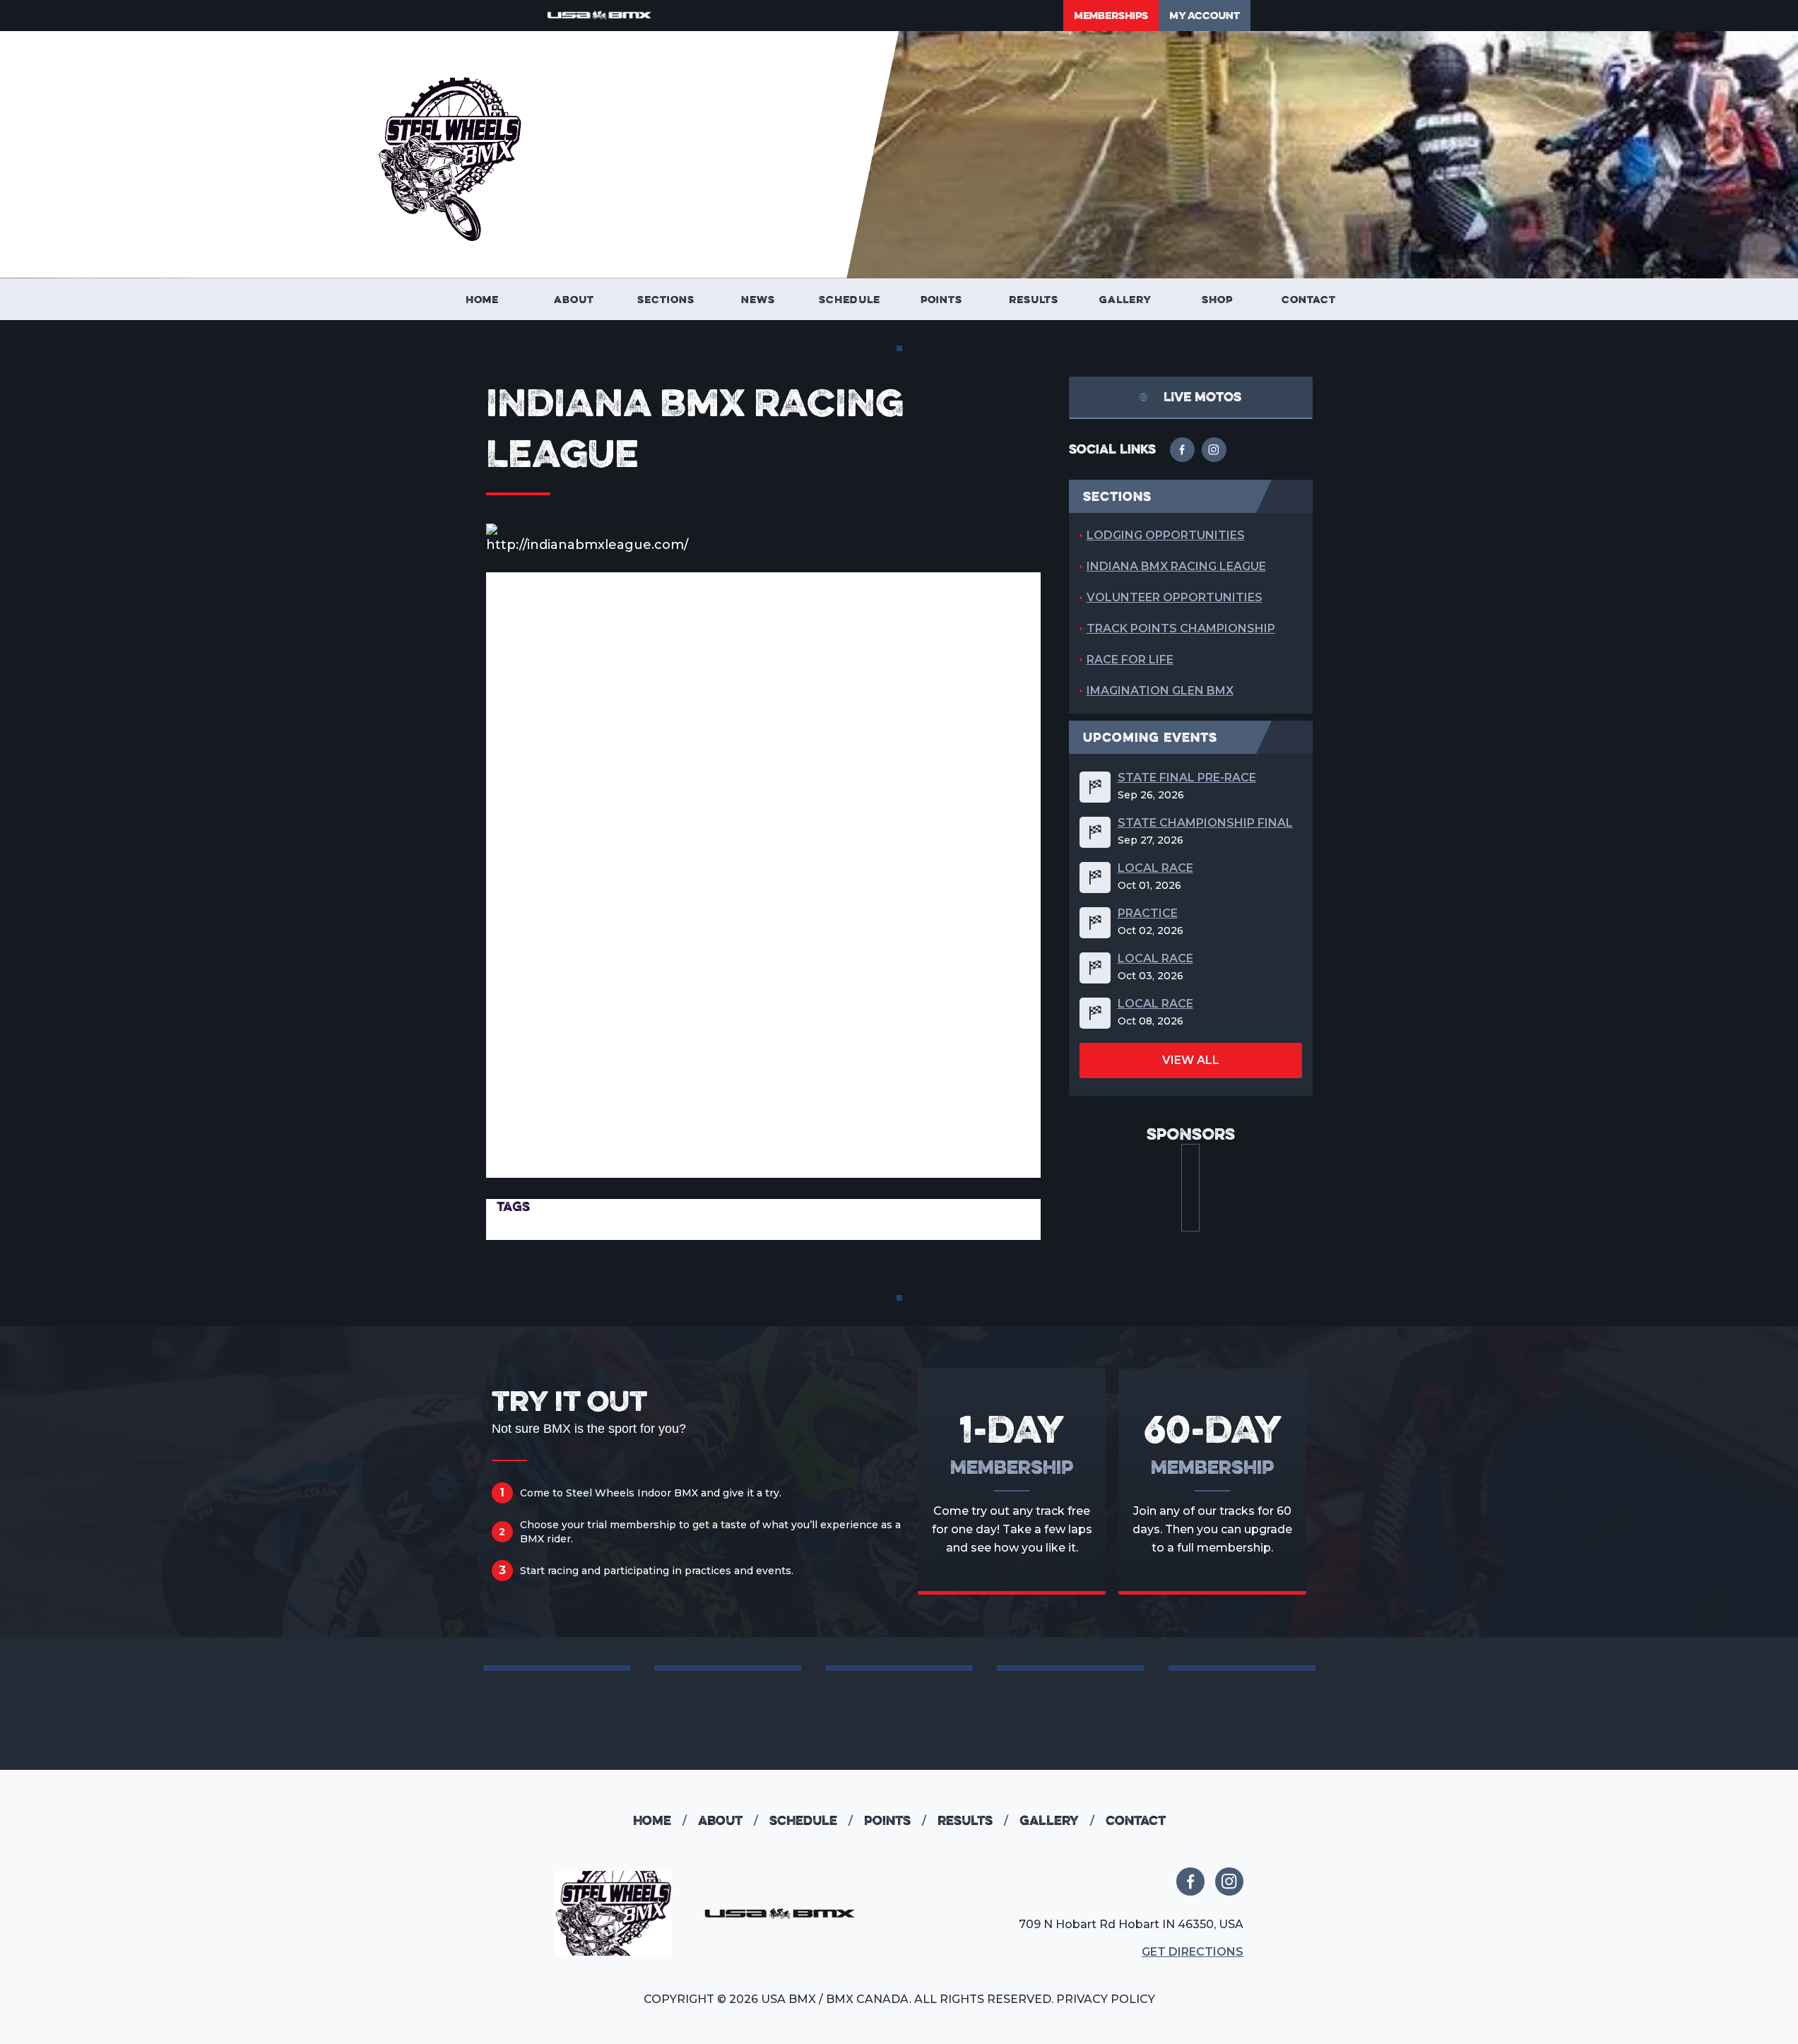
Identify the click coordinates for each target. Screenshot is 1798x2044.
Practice (1148, 914)
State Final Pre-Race (1187, 778)
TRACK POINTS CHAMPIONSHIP (1181, 628)
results (973, 1820)
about (728, 1820)
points (895, 1820)
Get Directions (1193, 1952)
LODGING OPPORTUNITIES (1166, 535)
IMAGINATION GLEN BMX (1160, 691)
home (660, 1820)
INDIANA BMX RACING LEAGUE (1176, 566)
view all (1191, 1060)
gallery (1057, 1820)
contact (1136, 1820)
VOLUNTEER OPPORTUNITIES (1175, 597)
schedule (811, 1820)
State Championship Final (1205, 823)
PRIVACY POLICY (1106, 1999)
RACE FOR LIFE (1130, 660)
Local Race (1155, 868)
